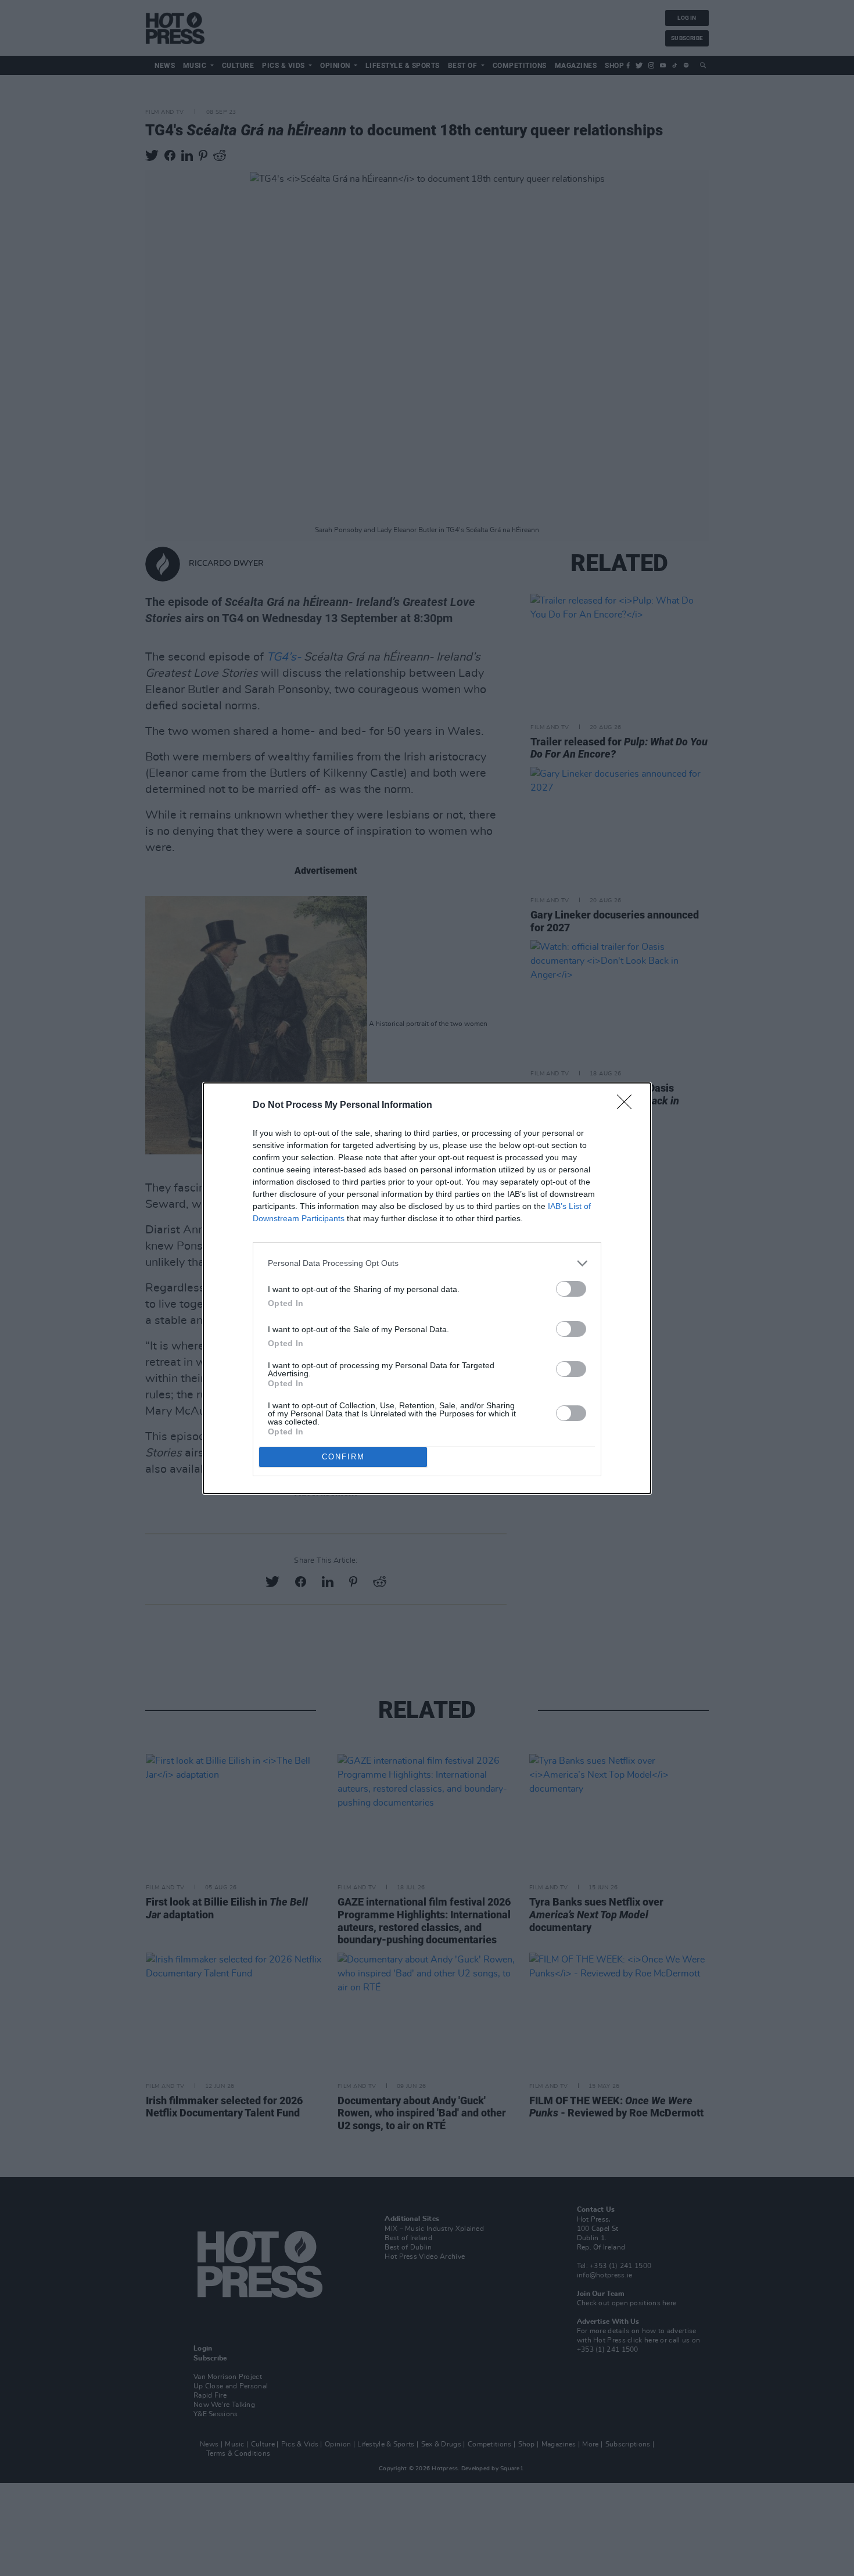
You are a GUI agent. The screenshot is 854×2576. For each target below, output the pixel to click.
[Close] (628, 1106)
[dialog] (427, 1288)
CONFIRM (343, 1457)
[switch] (571, 1289)
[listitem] (427, 1263)
